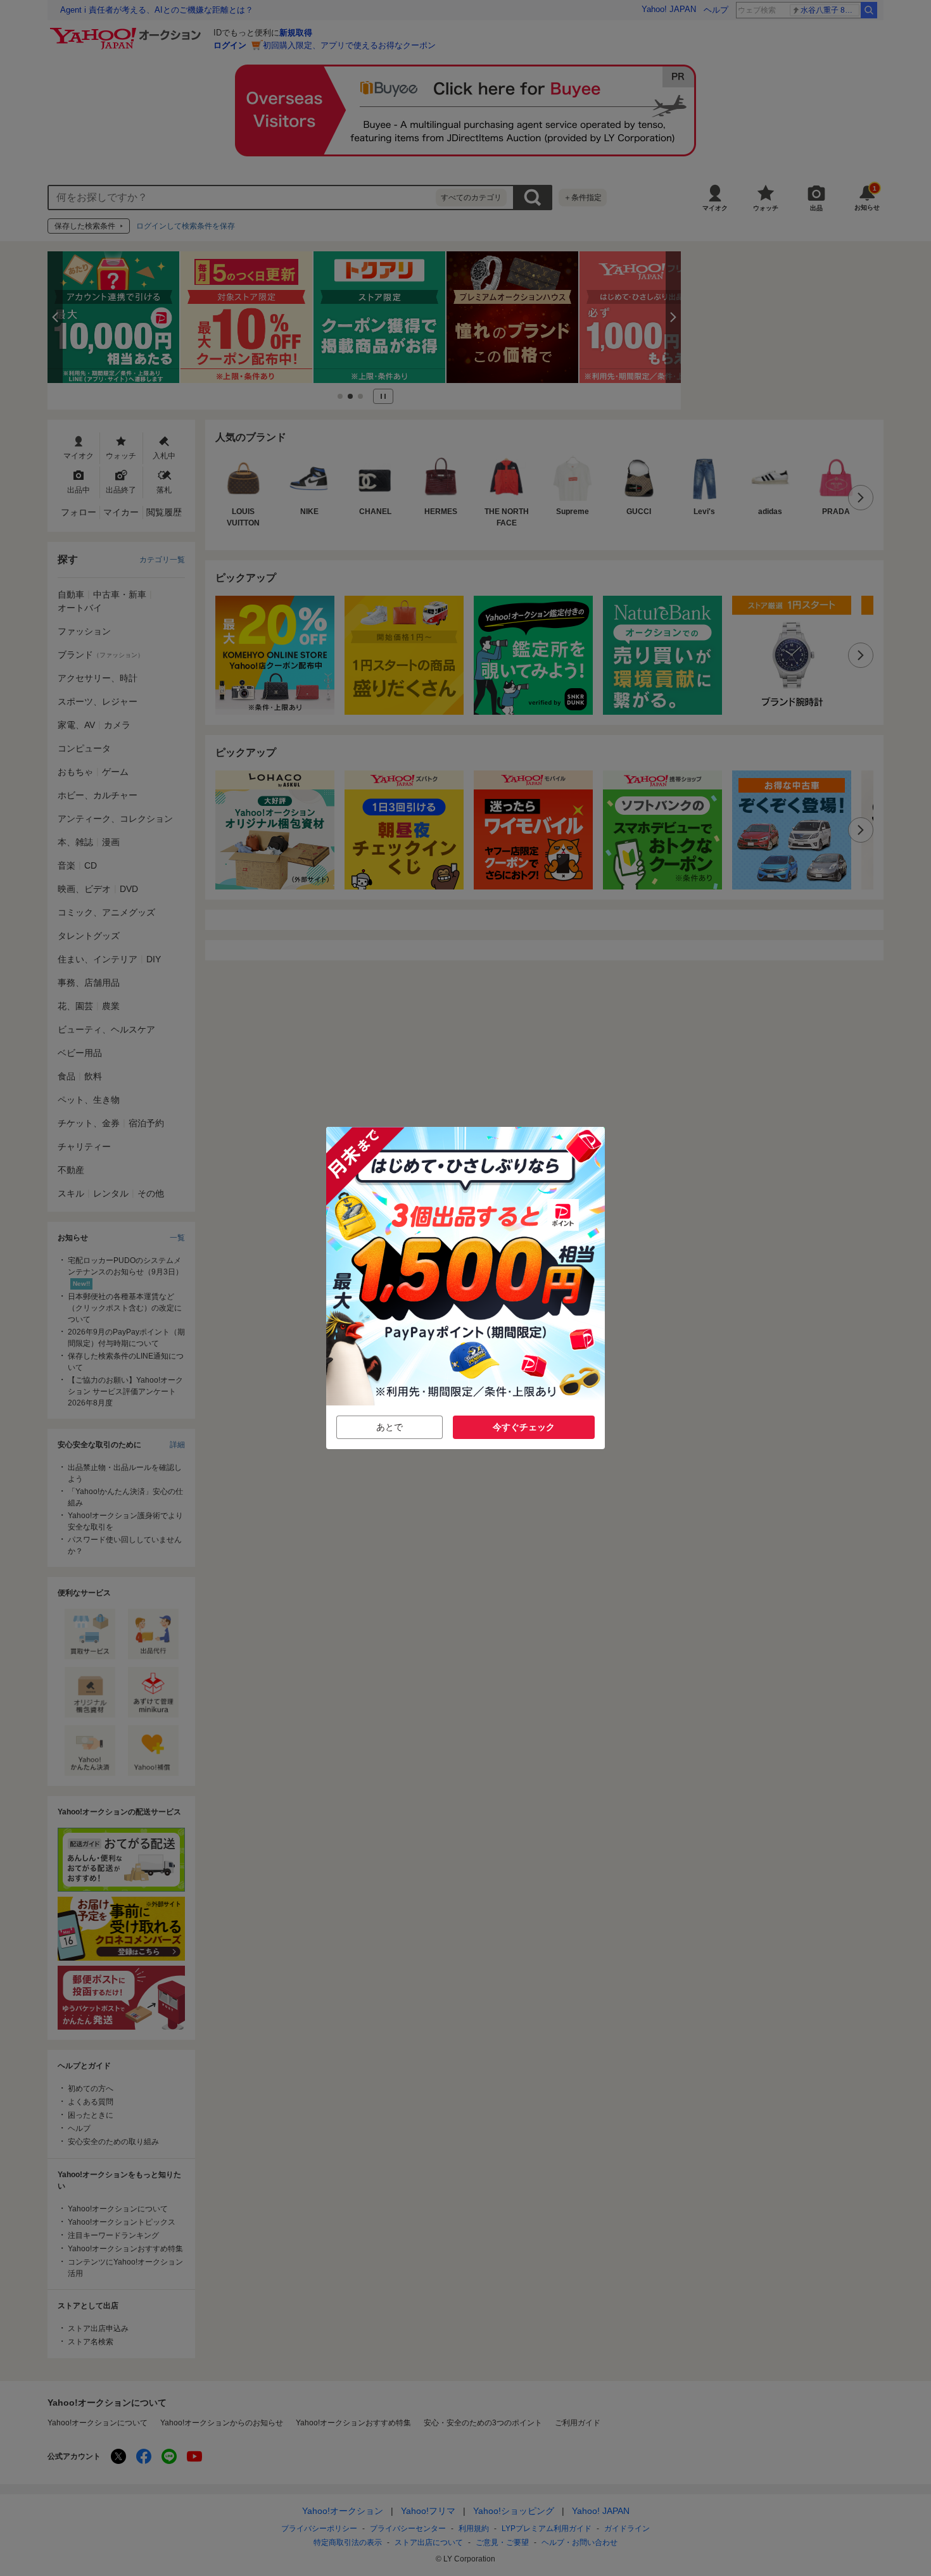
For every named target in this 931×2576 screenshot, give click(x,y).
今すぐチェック (524, 1427)
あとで (389, 1427)
